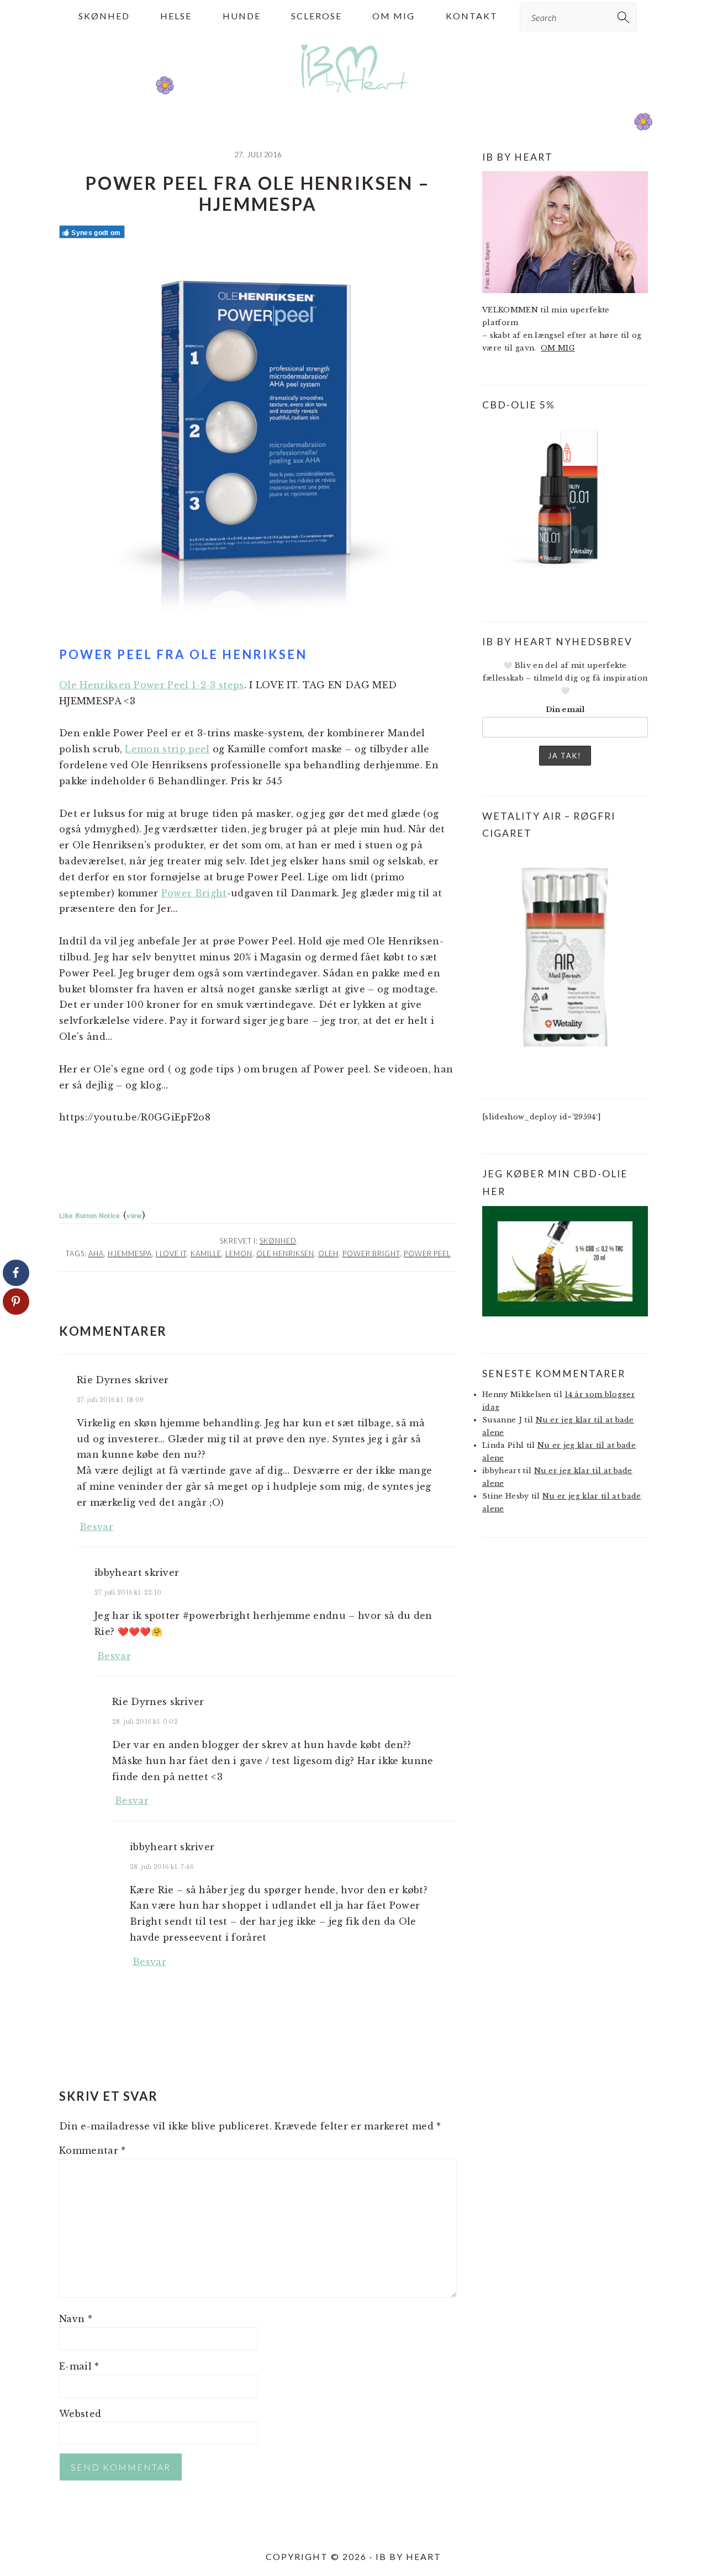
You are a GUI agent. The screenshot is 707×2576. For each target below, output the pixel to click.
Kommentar (93, 2150)
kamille (206, 1254)
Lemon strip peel (167, 749)
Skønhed (278, 1241)
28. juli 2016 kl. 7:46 (162, 1867)
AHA (96, 1254)
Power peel (427, 1254)
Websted (80, 2414)
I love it (171, 1254)
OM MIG (558, 348)
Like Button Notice (90, 1215)
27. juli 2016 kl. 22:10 (128, 1592)
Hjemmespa (130, 1254)
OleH (328, 1254)
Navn (76, 2319)
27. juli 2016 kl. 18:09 (110, 1400)
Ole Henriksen (285, 1254)
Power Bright (194, 893)
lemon (239, 1254)
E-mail (79, 2366)
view (134, 1215)
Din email (565, 710)
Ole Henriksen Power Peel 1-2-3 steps (152, 685)
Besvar (96, 1527)
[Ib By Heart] (354, 99)
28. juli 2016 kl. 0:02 (145, 1722)
